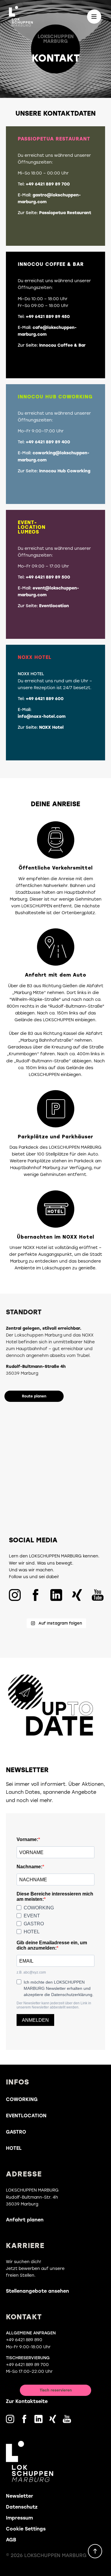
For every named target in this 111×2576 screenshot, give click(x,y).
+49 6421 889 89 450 (47, 317)
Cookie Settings (26, 2529)
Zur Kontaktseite (27, 2401)
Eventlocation (53, 606)
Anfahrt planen (25, 2220)
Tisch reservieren (56, 2390)
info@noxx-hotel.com (42, 716)
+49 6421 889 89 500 (47, 577)
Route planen (34, 1396)
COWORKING (22, 2099)
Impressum (19, 2518)
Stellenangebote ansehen (37, 2291)
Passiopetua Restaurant (65, 213)
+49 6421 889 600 (44, 699)
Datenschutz (22, 2507)
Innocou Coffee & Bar (62, 345)
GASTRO (16, 2132)
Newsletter (20, 2496)
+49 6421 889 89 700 (47, 184)
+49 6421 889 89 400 (47, 442)
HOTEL (14, 2148)
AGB (11, 2540)
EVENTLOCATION (26, 2116)
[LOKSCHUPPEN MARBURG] (22, 16)
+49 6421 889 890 (24, 2340)
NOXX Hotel (51, 727)
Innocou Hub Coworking (64, 471)
